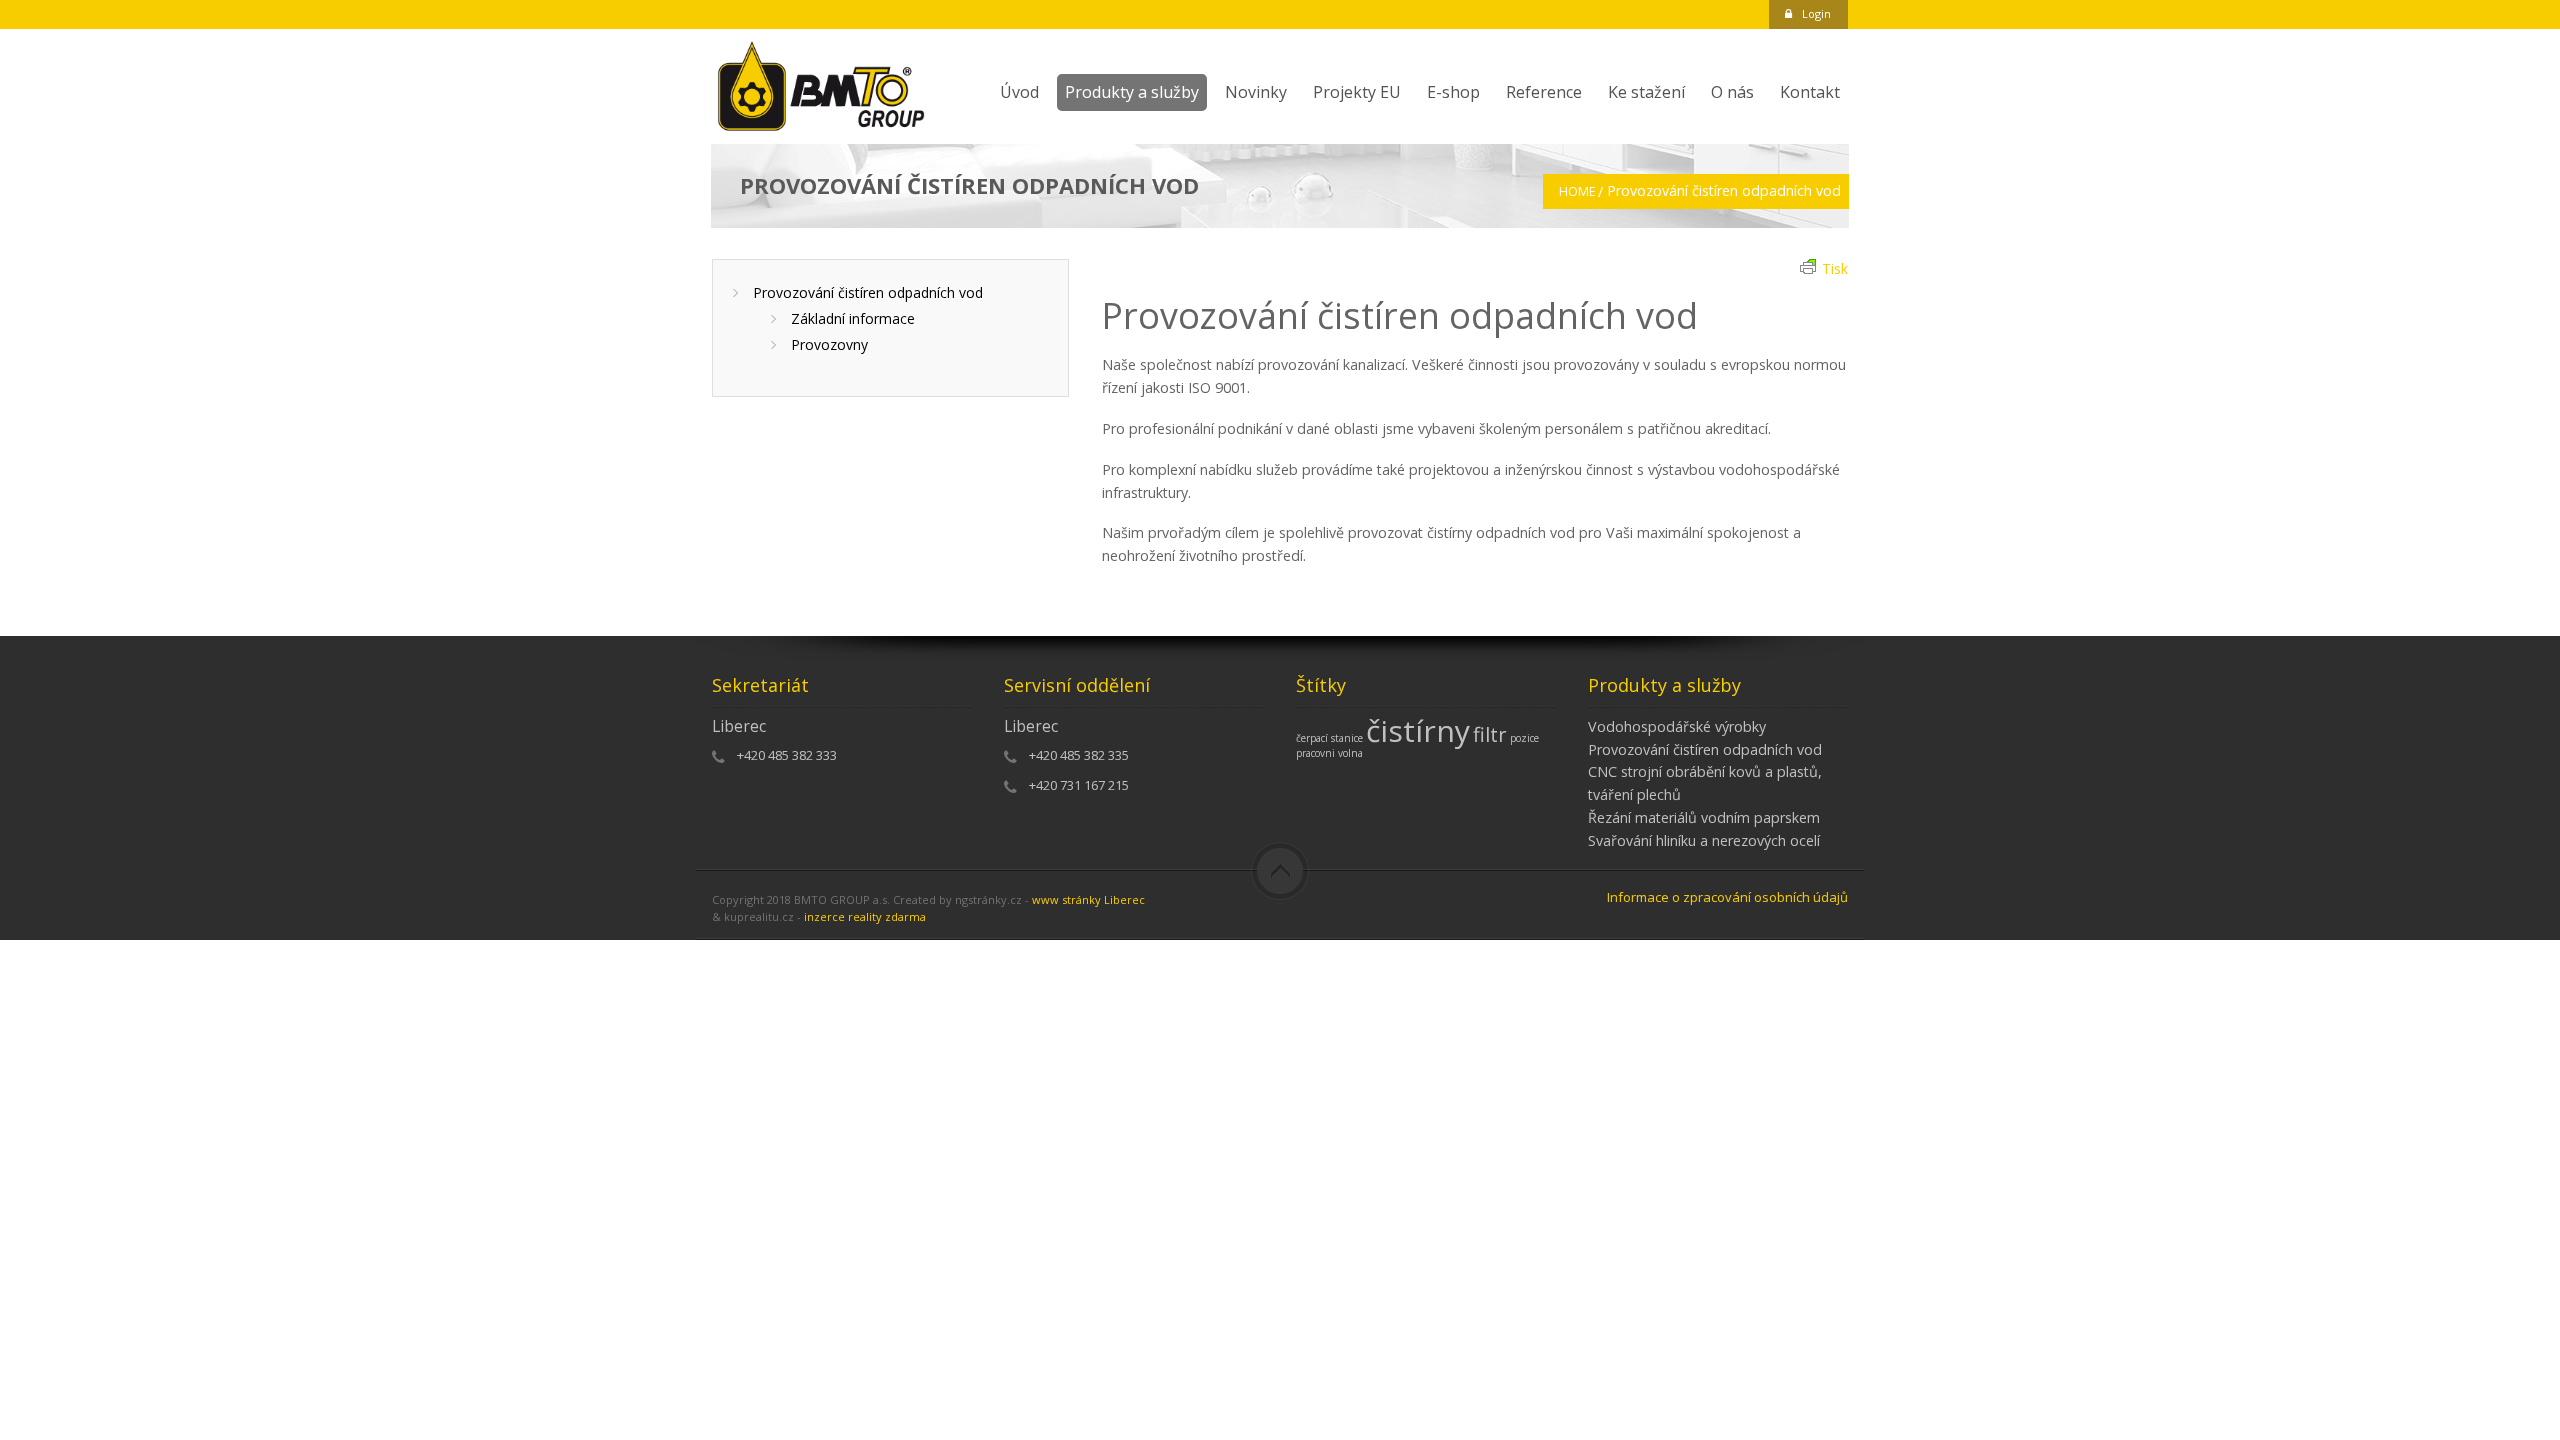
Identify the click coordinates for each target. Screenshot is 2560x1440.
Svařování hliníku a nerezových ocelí (1704, 840)
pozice (1524, 738)
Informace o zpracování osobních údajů (1727, 897)
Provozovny (829, 344)
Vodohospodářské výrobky (1677, 726)
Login (1816, 13)
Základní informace (853, 318)
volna (1350, 753)
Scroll (1280, 871)
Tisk (1835, 268)
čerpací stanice (1329, 738)
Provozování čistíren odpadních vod (868, 292)
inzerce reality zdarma (865, 916)
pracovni (1315, 753)
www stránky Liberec (1088, 899)
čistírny (1418, 730)
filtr (1490, 734)
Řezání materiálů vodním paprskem (1704, 817)
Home (1577, 191)
